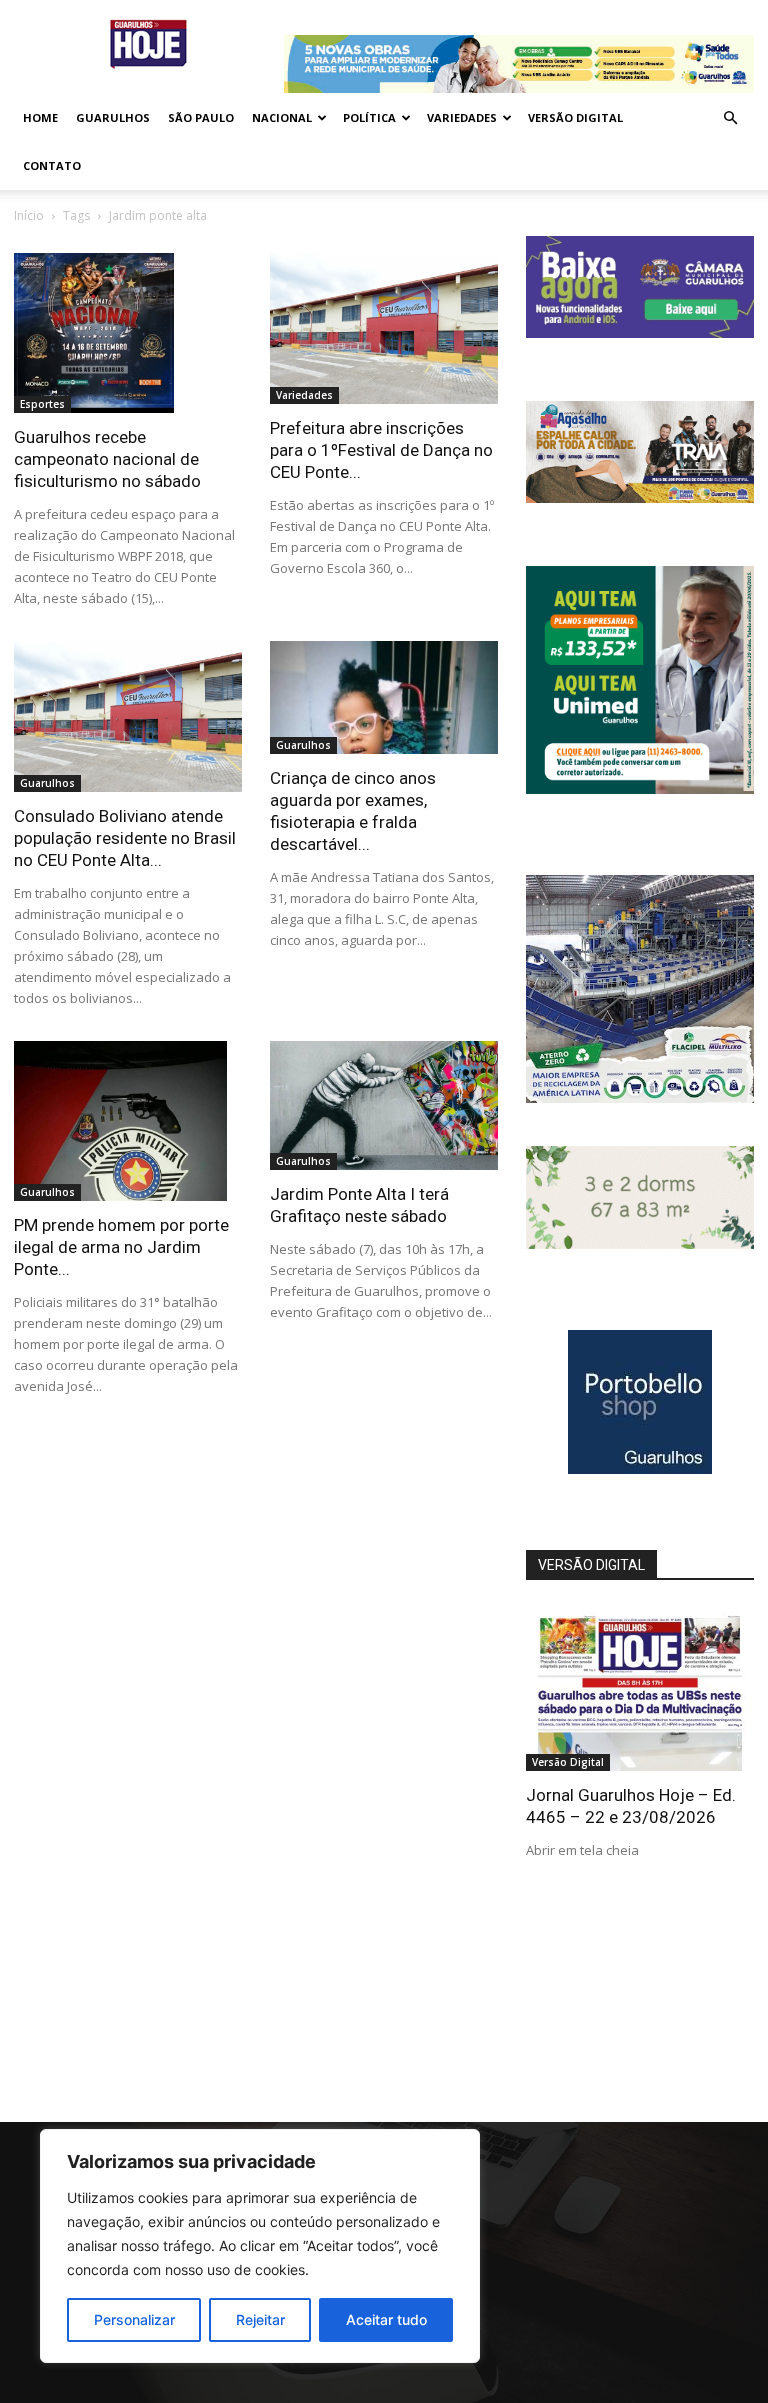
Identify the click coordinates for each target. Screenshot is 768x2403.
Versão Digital (575, 117)
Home (40, 117)
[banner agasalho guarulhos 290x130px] (640, 497)
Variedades (462, 117)
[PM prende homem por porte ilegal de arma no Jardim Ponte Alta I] (128, 1121)
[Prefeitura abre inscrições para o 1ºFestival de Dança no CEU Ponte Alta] (384, 328)
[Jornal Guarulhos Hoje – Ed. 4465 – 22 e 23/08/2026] (640, 1688)
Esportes (42, 404)
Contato (52, 165)
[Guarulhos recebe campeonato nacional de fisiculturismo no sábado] (128, 333)
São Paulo (201, 117)
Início (29, 215)
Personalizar (134, 2319)
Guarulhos (113, 117)
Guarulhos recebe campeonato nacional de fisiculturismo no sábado (107, 459)
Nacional (282, 117)
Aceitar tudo (386, 2319)
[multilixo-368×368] (640, 1097)
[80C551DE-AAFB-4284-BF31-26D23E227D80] (640, 788)
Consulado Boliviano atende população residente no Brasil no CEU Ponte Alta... (125, 838)
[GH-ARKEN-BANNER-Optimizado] (640, 1243)
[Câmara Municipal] (640, 332)
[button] (730, 118)
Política (369, 117)
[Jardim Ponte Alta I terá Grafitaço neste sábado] (384, 1105)
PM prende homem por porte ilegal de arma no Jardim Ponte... (121, 1247)
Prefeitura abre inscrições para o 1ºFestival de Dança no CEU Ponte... (381, 450)
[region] (260, 2246)
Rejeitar (260, 2319)
